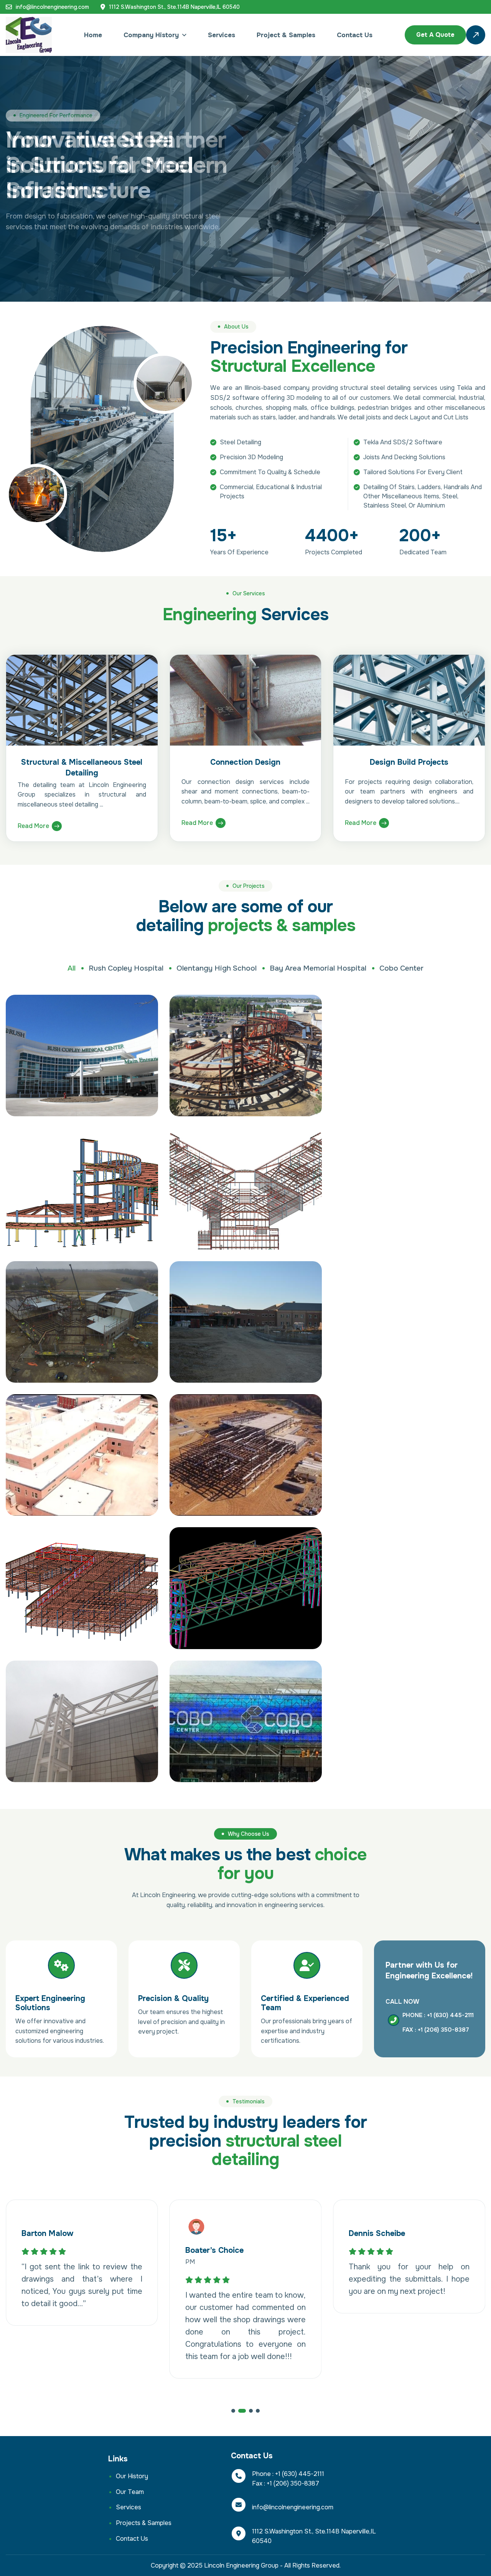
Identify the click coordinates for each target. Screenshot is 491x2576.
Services (222, 35)
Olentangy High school (217, 968)
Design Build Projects (409, 762)
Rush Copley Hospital (126, 968)
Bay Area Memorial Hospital (318, 968)
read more (33, 826)
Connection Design (245, 762)
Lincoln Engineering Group (241, 2565)
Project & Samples (286, 35)
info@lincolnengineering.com (52, 7)
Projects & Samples (144, 2523)
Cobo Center (401, 968)
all (72, 968)
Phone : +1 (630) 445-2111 (438, 2015)
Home (93, 35)
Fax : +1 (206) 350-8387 (436, 2030)
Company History (151, 35)
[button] (233, 2411)
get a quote (435, 35)
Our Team (130, 2492)
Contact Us (355, 35)
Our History (132, 2476)
